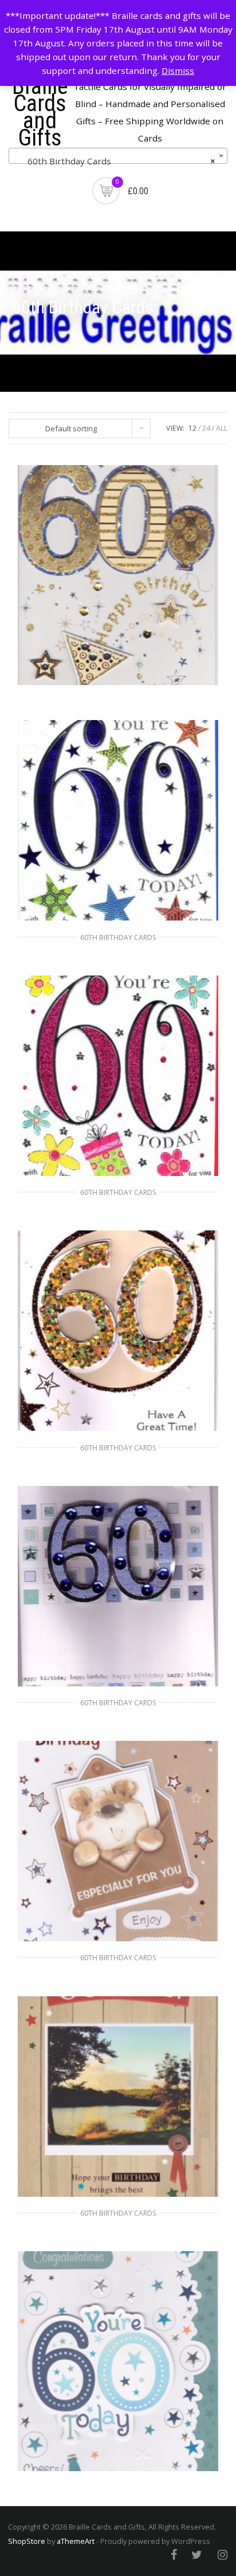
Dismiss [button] (178, 70)
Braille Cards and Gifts (40, 112)
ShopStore (27, 2541)
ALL (222, 428)
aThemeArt (76, 2541)
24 (206, 428)
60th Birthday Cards (118, 937)
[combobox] (118, 156)
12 (192, 428)
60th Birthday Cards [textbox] (115, 161)
